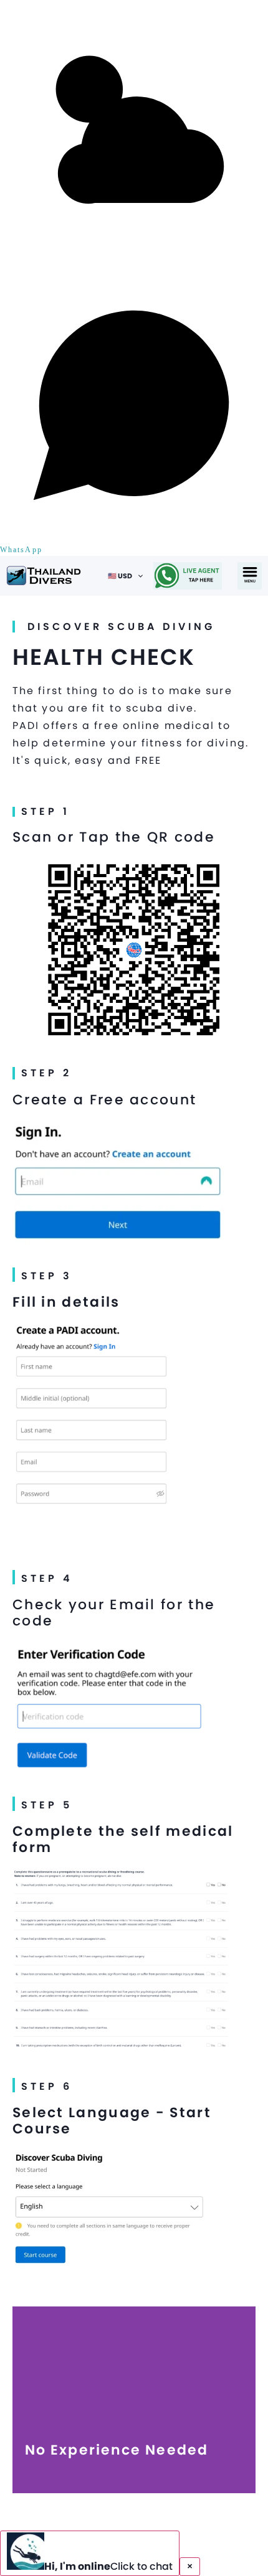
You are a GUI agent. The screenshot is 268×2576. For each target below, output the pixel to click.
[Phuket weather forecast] (134, 265)
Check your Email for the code (114, 1613)
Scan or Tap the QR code (114, 837)
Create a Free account (104, 1100)
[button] (250, 576)
